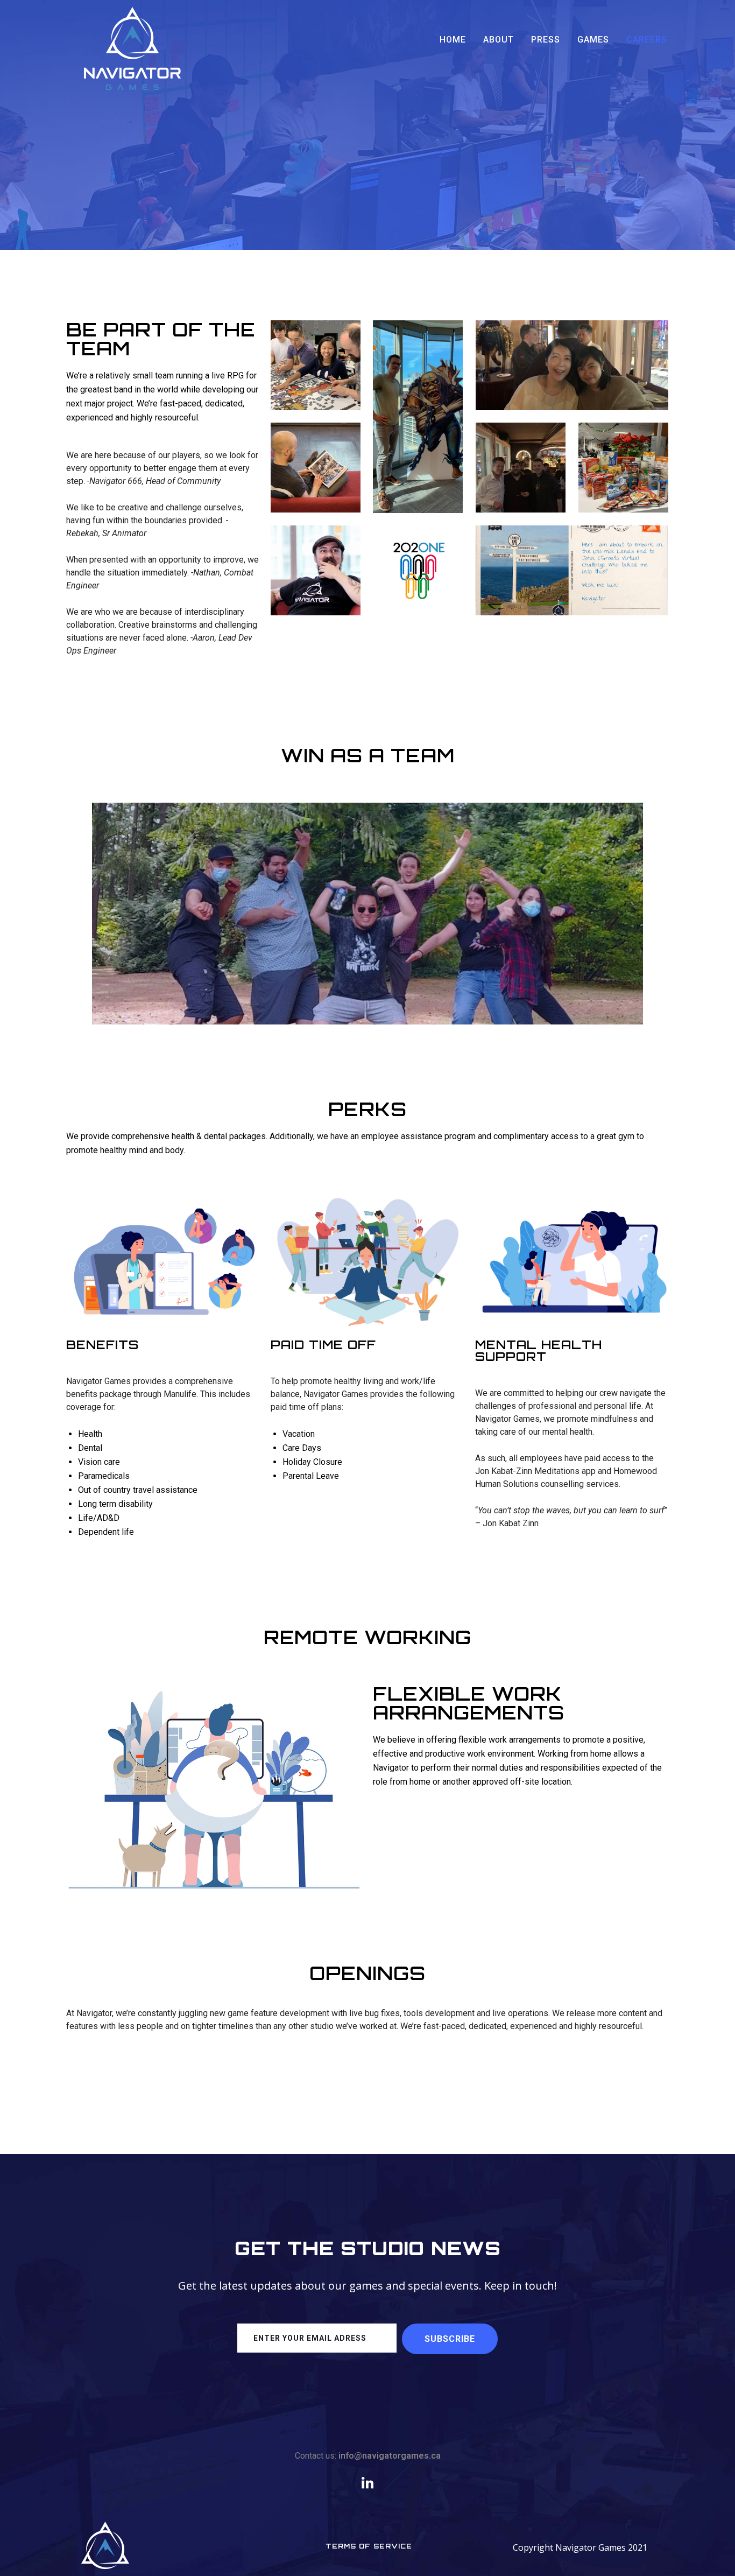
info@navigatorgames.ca (390, 2456)
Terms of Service (369, 2546)
